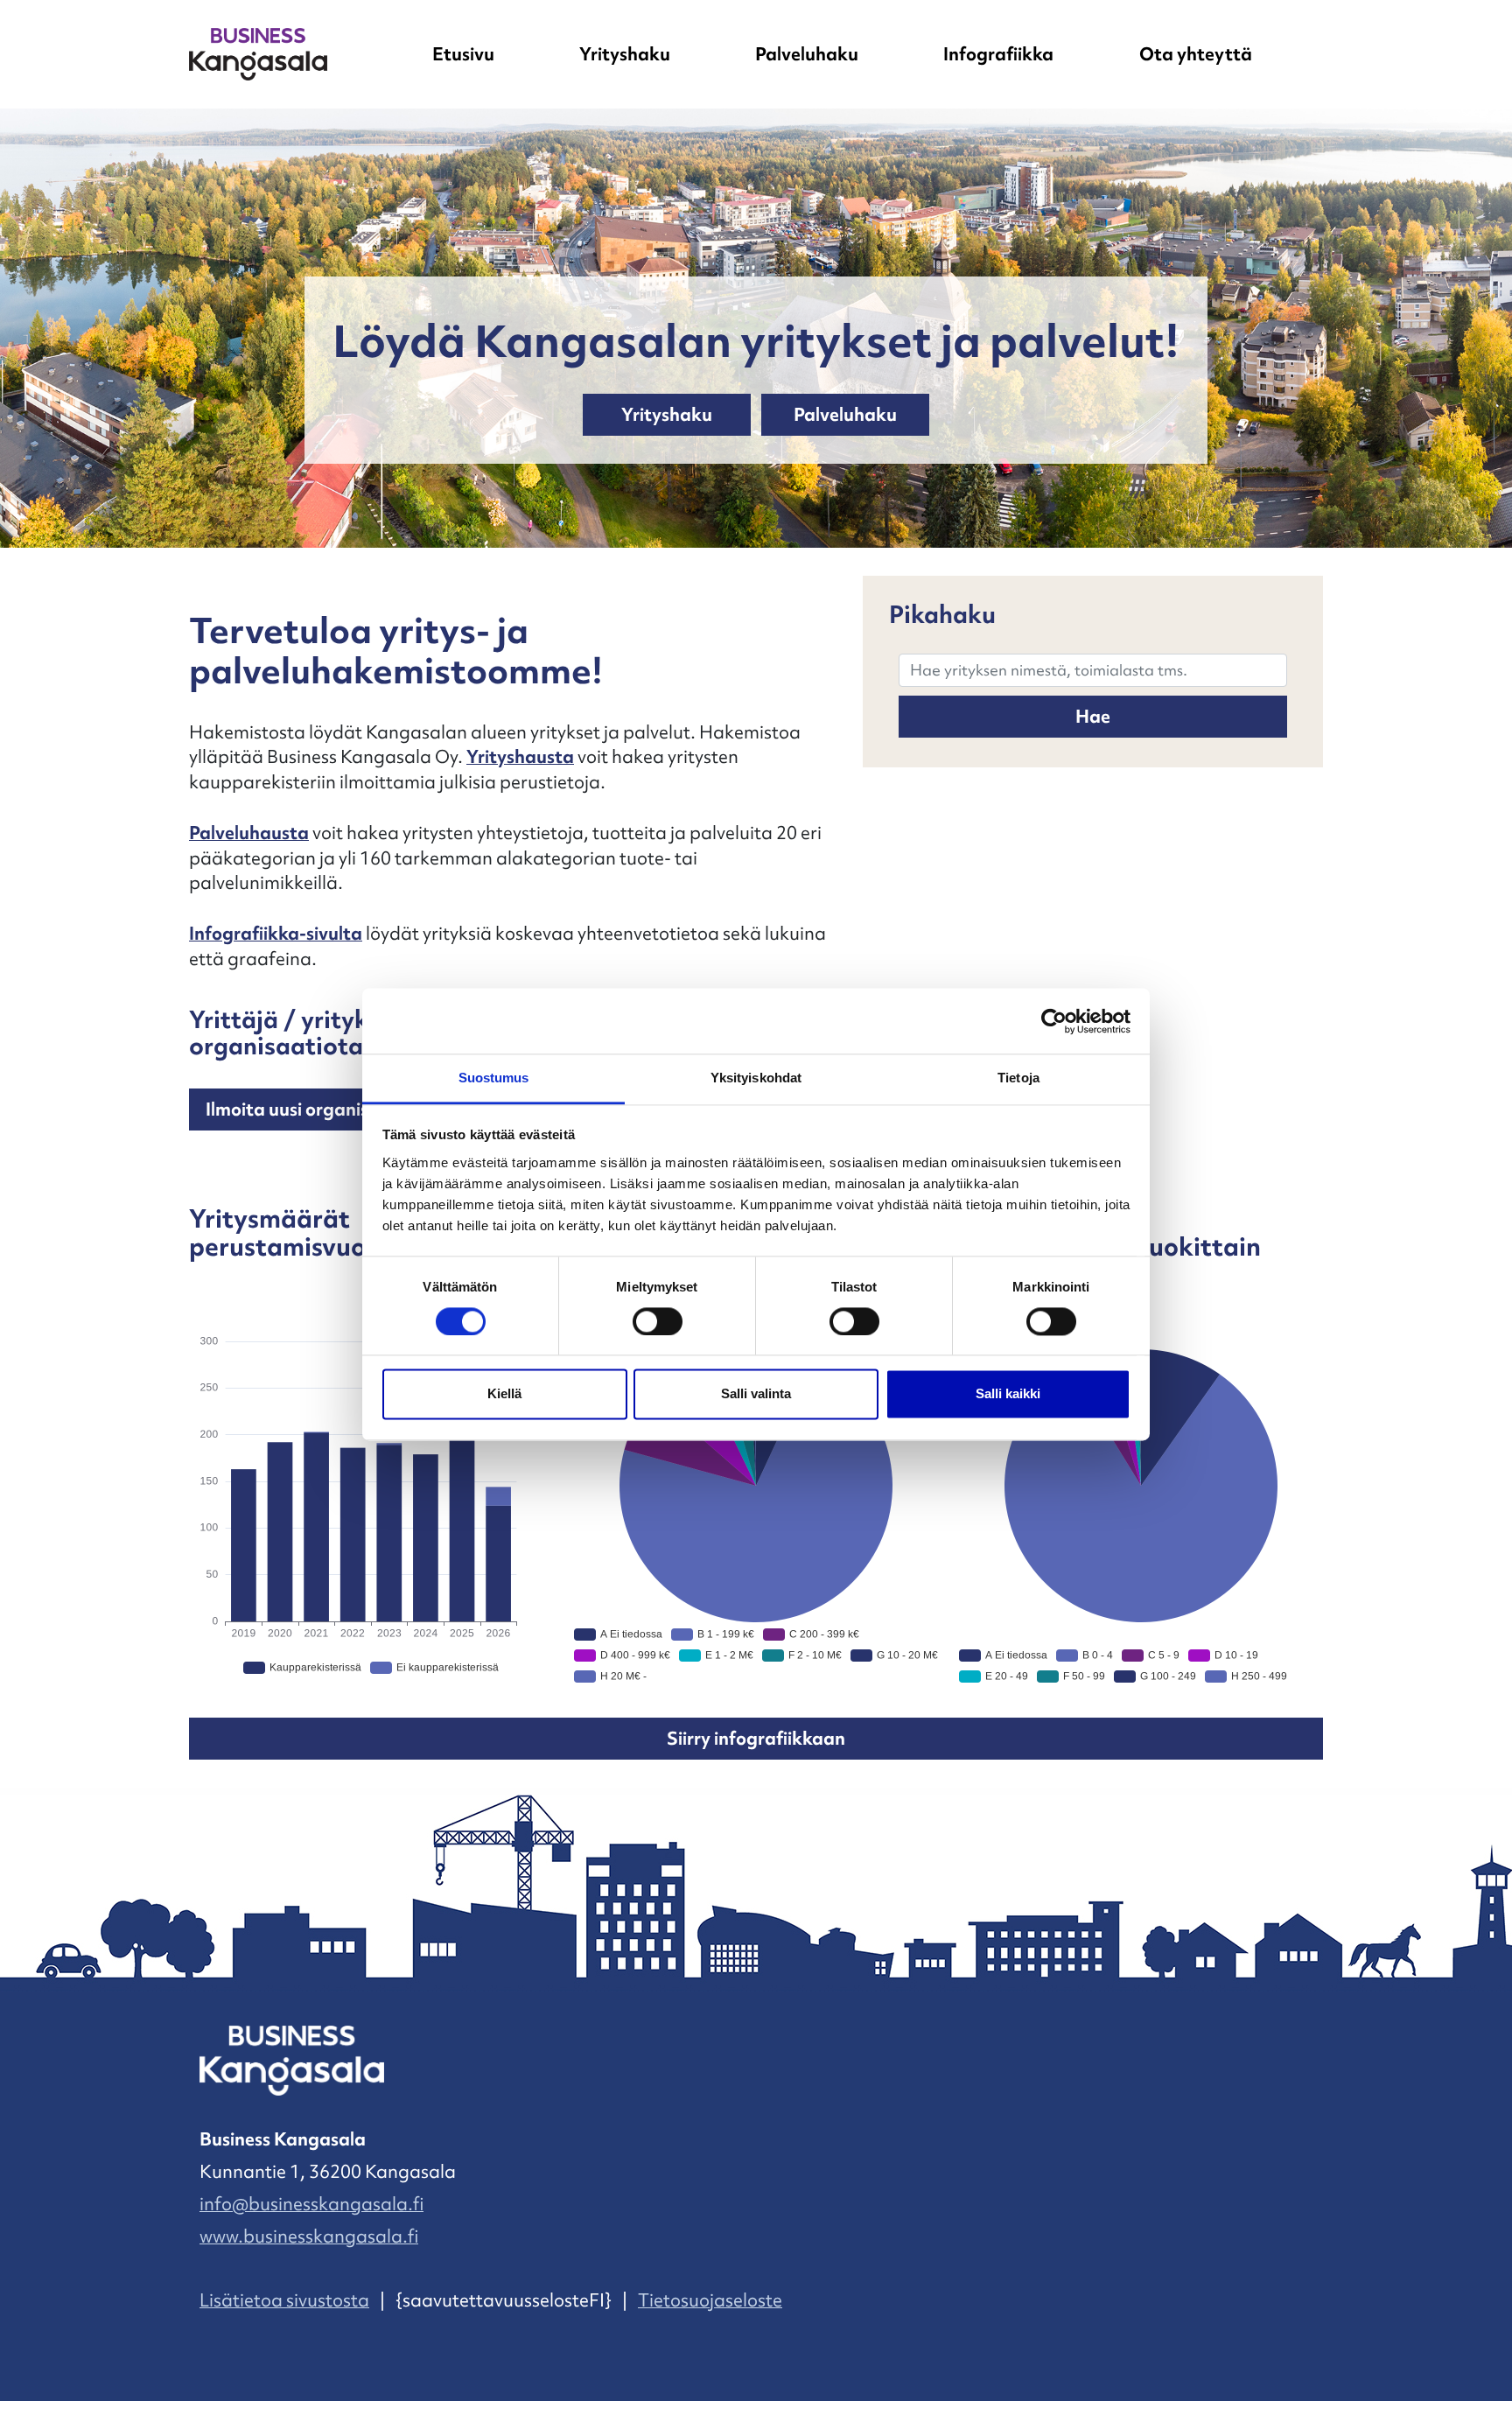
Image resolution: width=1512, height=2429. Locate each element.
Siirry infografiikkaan (756, 1739)
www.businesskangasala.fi (309, 2236)
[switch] (658, 1322)
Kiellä (504, 1394)
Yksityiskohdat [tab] (756, 1078)
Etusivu (463, 54)
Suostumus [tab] (494, 1078)
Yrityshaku (625, 54)
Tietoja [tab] (1018, 1078)
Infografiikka (998, 54)
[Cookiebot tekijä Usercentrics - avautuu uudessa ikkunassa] (1054, 1021)
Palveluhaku (807, 54)
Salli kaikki (1008, 1394)
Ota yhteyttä (1196, 54)
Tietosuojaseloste (710, 2300)
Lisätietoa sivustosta (284, 2300)
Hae (1093, 717)
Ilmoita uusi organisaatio (310, 1109)
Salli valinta (756, 1394)
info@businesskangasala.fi (311, 2204)
